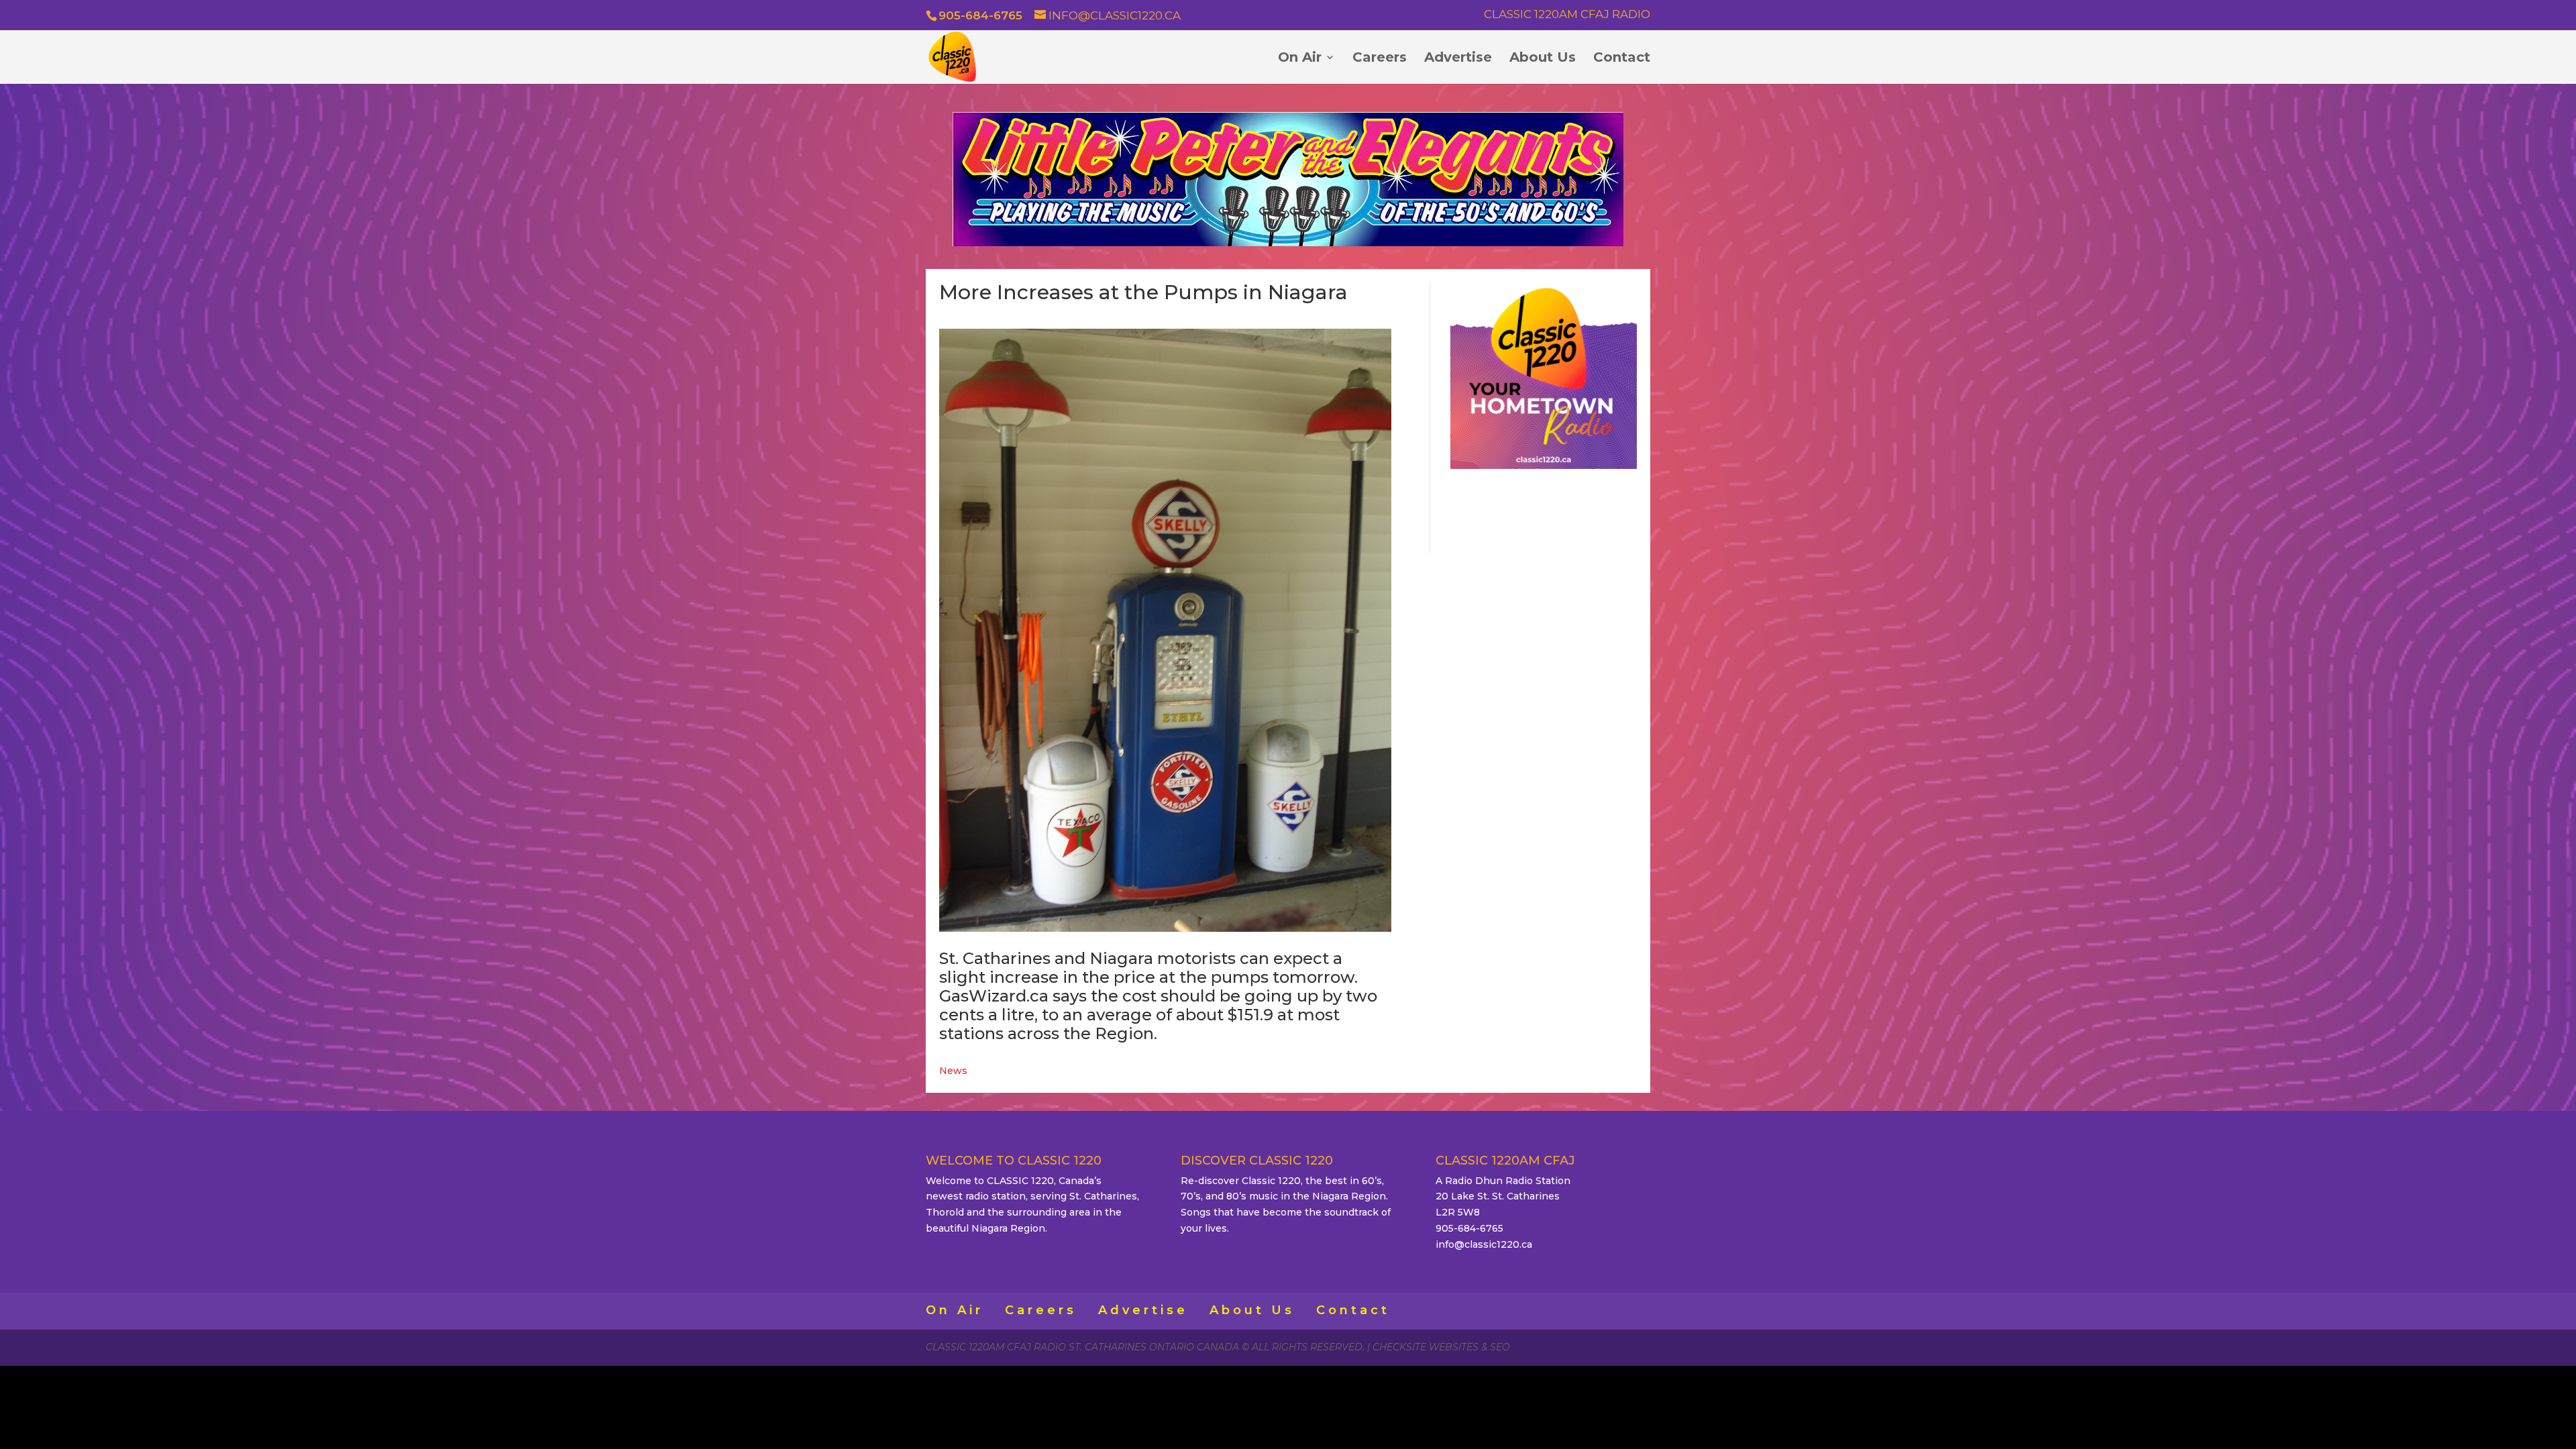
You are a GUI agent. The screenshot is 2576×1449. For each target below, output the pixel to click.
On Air (1300, 59)
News (953, 1071)
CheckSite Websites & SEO (1441, 1347)
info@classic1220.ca (1484, 1244)
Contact (1622, 59)
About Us (1543, 59)
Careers (1380, 59)
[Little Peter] (1288, 243)
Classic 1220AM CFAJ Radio (1567, 15)
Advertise (1458, 59)
